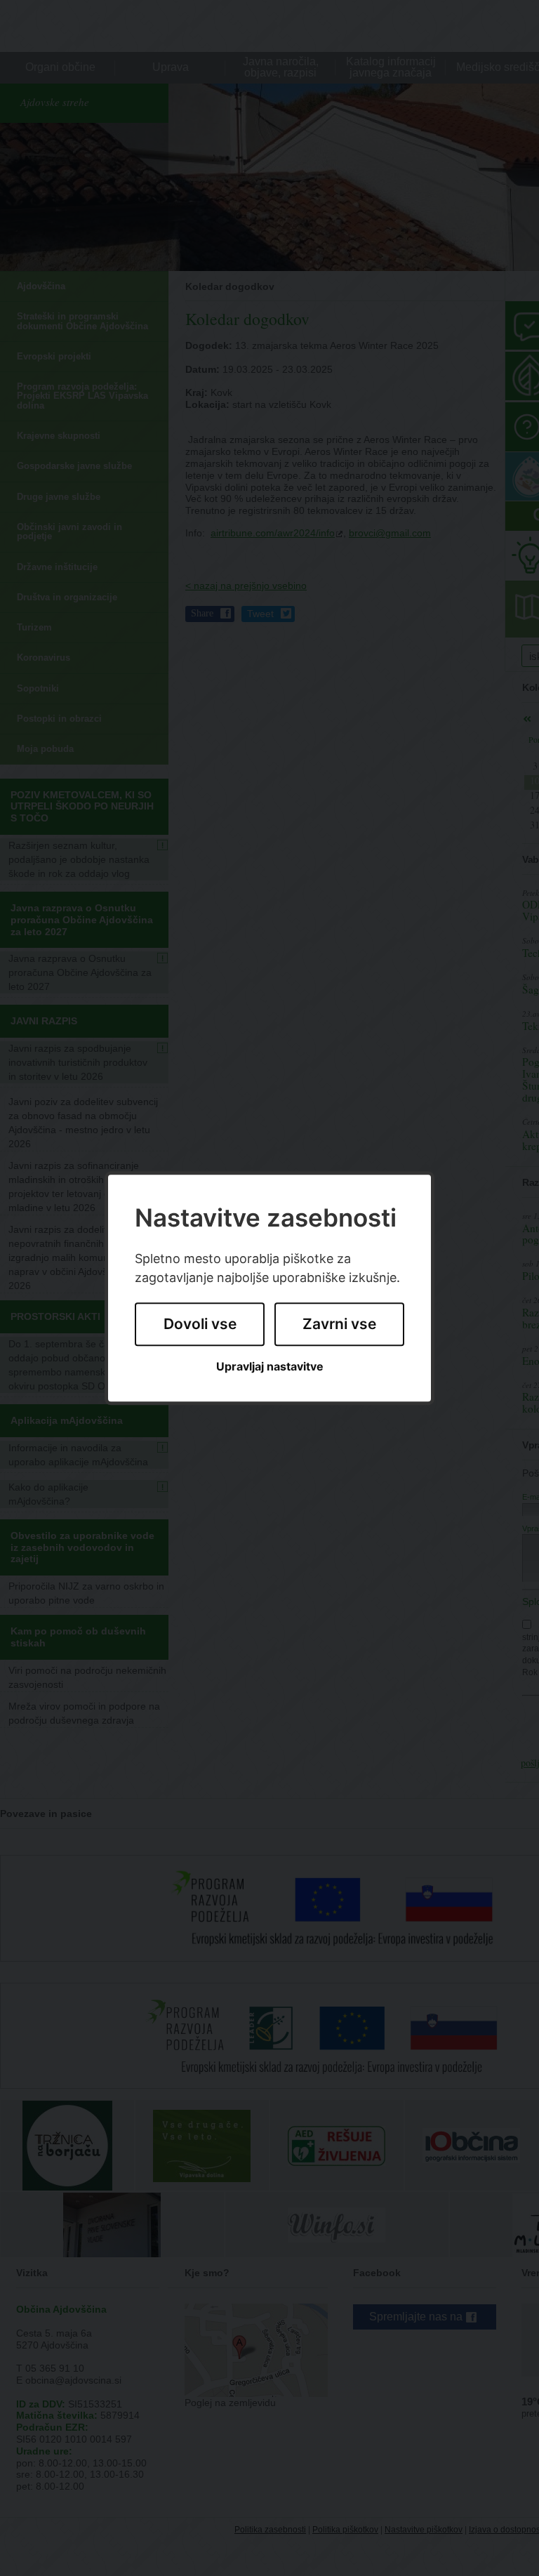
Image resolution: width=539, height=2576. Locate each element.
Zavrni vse (339, 1325)
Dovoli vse (200, 1325)
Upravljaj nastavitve (270, 1367)
